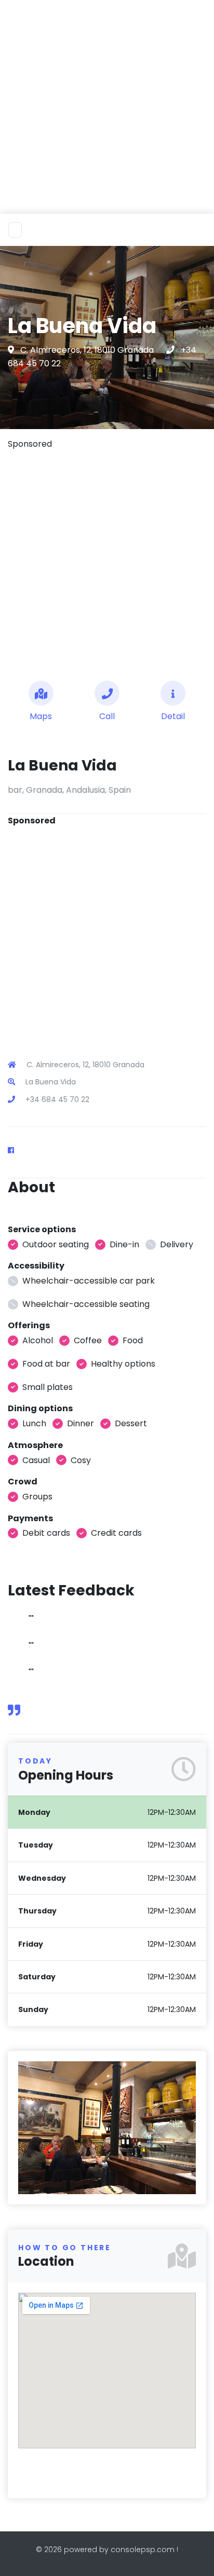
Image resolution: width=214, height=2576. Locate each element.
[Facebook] (15, 1150)
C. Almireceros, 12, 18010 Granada (88, 350)
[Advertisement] (107, 107)
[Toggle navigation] (15, 230)
